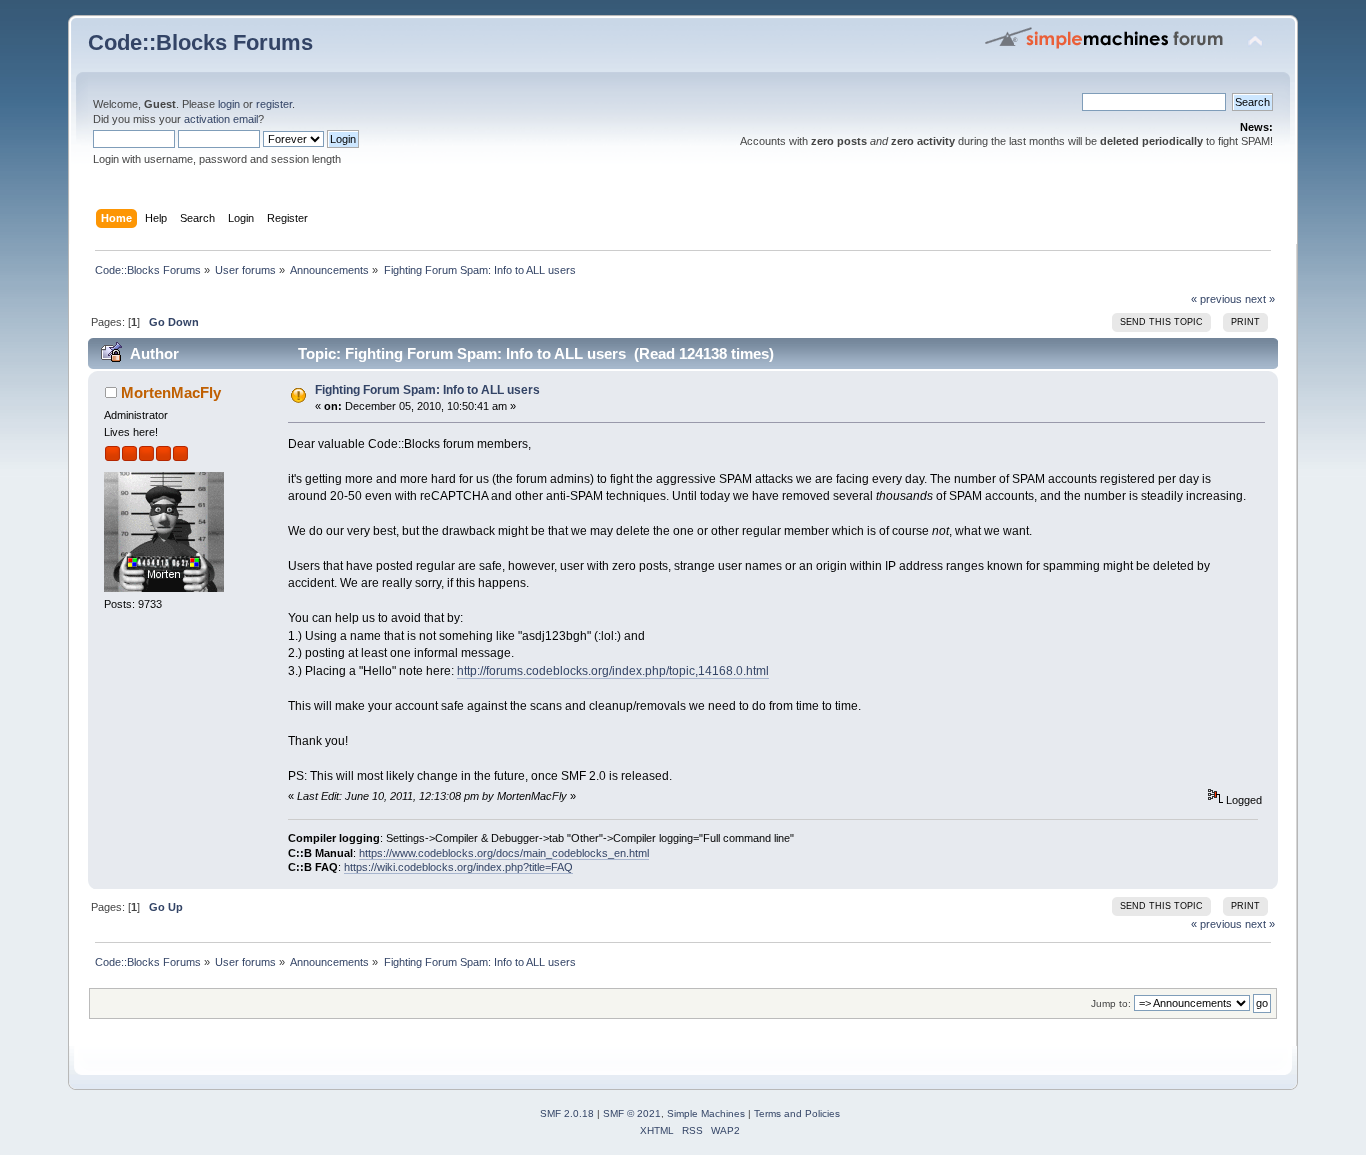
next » (1260, 299)
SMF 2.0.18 (567, 1113)
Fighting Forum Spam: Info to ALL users (427, 390)
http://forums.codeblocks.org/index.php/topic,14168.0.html (613, 671)
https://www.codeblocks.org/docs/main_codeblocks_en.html (504, 853)
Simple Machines (706, 1113)
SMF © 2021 (632, 1113)
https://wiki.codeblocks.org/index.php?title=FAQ (458, 867)
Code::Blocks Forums (200, 42)
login (229, 104)
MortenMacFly (171, 392)
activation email (221, 119)
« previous (1216, 299)
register (274, 104)
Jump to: (1111, 1003)
